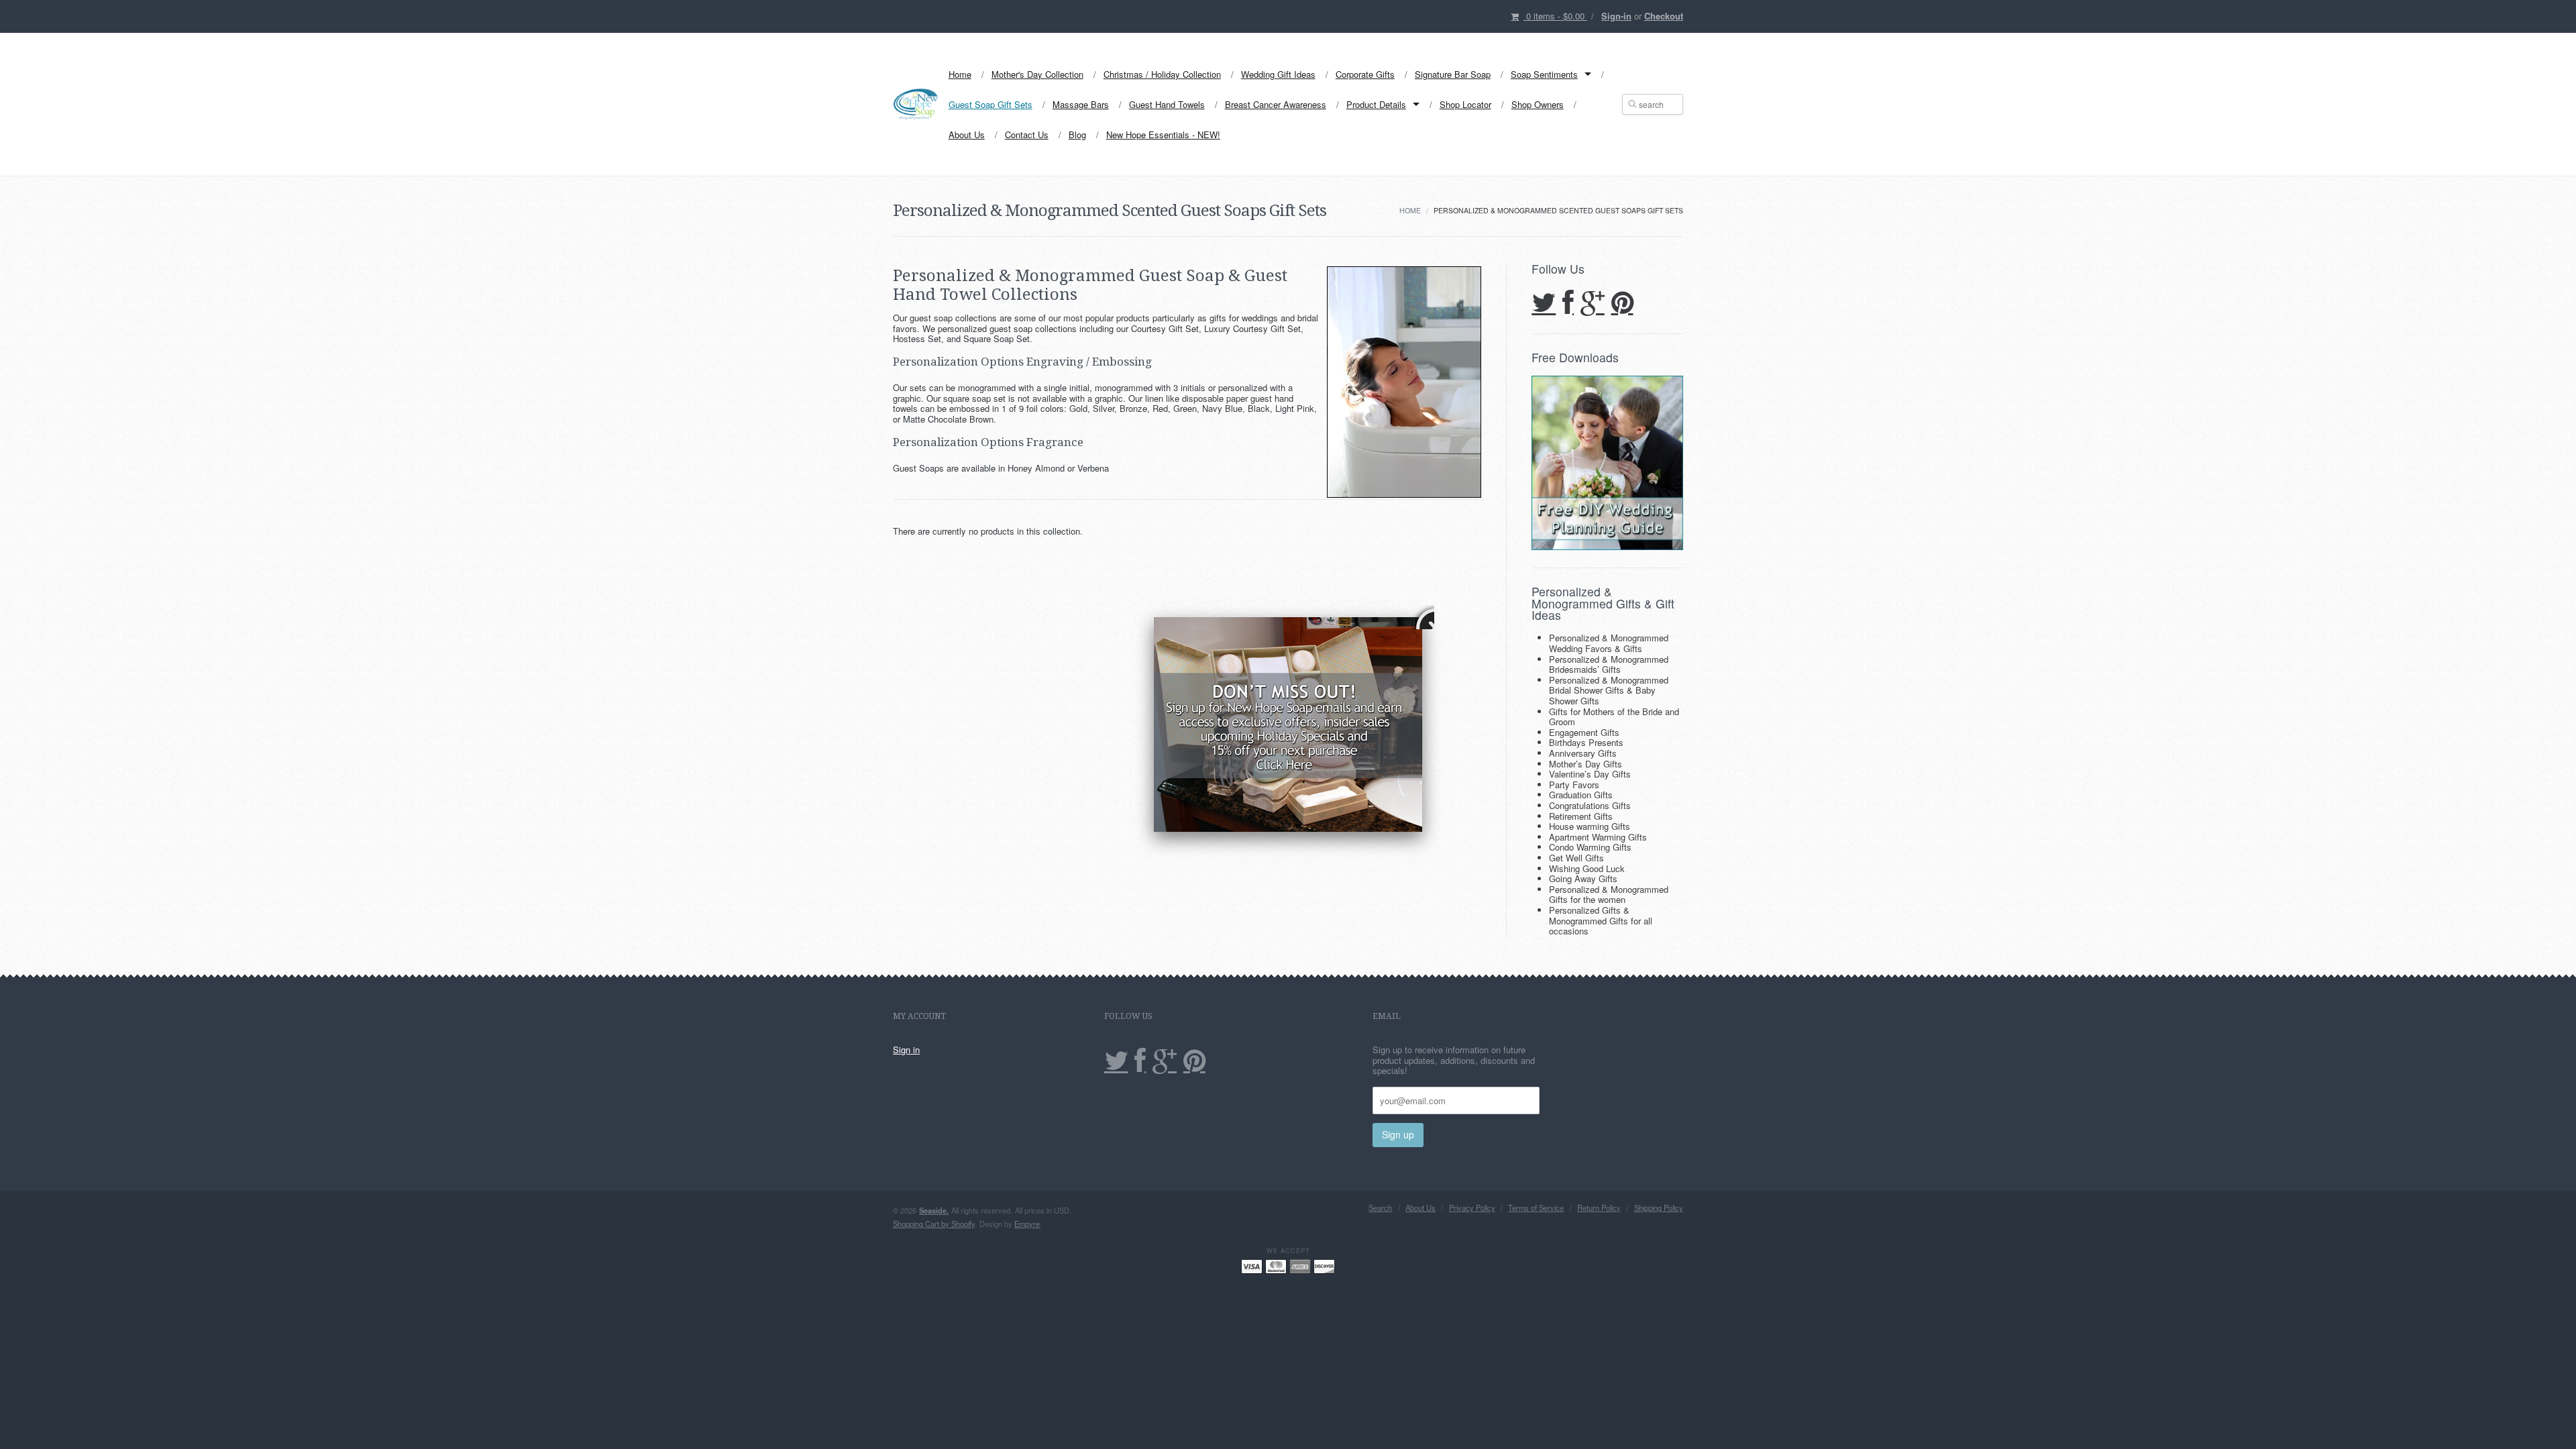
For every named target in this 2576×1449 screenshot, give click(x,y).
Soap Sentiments (1544, 74)
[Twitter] (1544, 304)
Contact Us (1027, 135)
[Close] (1422, 617)
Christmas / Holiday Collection (1162, 74)
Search (1380, 1208)
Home (960, 74)
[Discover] (1324, 1266)
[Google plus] (1593, 304)
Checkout (1664, 16)
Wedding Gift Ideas (1278, 74)
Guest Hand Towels (1167, 104)
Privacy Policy (1472, 1208)
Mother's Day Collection (1037, 74)
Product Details (1376, 104)
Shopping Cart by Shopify (934, 1224)
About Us (967, 135)
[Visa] (1252, 1266)
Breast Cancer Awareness (1276, 104)
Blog (1077, 135)
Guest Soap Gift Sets (990, 104)
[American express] (1300, 1266)
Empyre (1027, 1224)
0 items (1555, 16)
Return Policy (1599, 1208)
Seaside (934, 1210)
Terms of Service (1536, 1208)
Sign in (906, 1050)
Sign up (1398, 1134)
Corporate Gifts (1365, 74)
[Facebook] (1568, 304)
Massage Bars (1081, 104)
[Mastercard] (1276, 1266)
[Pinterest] (1622, 304)
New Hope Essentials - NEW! (1163, 135)
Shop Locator (1465, 104)
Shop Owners (1538, 104)
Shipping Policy (1659, 1208)
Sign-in (1616, 16)
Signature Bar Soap (1453, 74)
